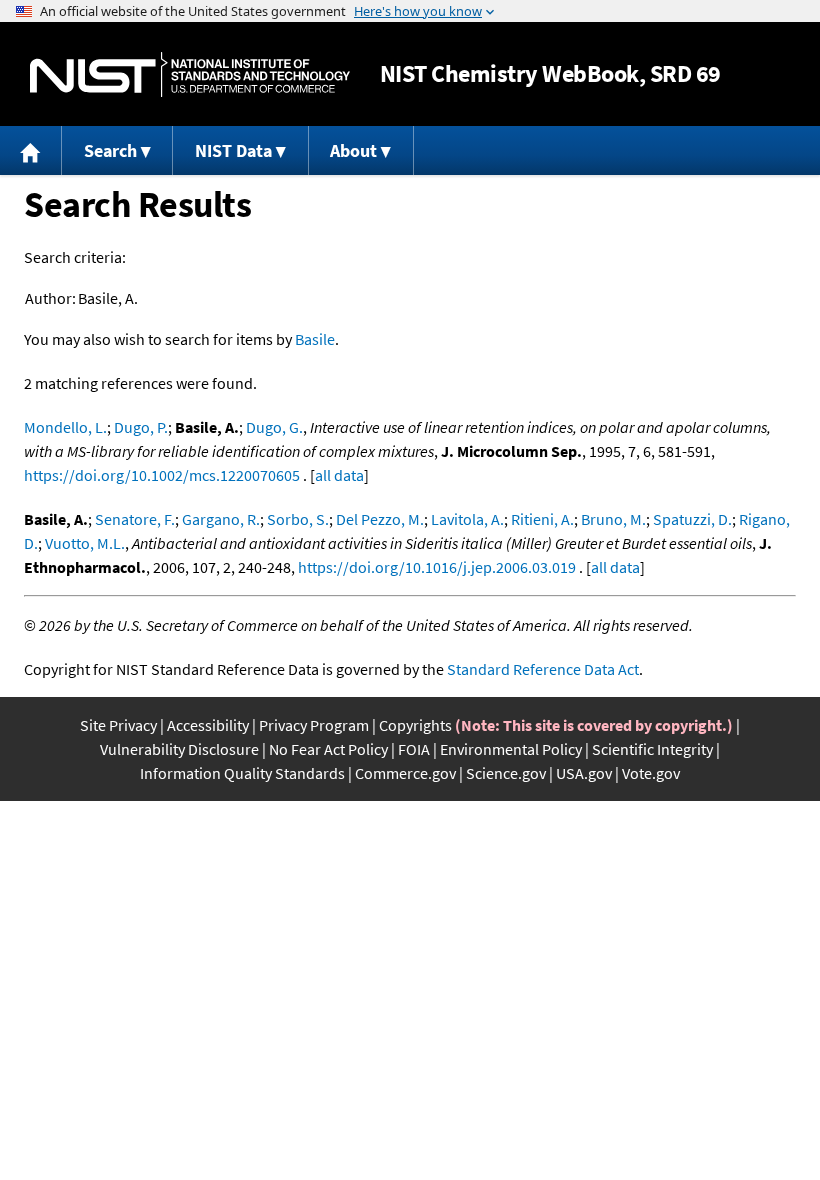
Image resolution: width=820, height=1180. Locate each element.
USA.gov (584, 773)
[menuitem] (31, 150)
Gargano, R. (221, 519)
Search (110, 150)
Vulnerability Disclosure (179, 749)
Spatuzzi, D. (692, 519)
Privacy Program (314, 725)
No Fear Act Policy (328, 749)
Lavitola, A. (467, 519)
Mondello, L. (65, 427)
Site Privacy (118, 725)
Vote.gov (651, 773)
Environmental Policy (511, 749)
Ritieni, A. (542, 519)
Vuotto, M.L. (85, 543)
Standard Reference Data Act (543, 669)
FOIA (414, 749)
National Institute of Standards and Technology (190, 74)
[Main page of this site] (31, 150)
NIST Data (233, 150)
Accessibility (208, 725)
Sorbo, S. (298, 519)
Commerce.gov (405, 773)
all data (339, 475)
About (353, 150)
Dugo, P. (141, 427)
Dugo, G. (274, 427)
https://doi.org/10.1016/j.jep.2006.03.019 (437, 567)
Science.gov (506, 773)
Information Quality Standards (242, 773)
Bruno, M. (613, 519)
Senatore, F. (135, 519)
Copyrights (415, 725)
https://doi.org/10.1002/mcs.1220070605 (162, 475)
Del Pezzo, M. (380, 519)
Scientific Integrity (652, 749)
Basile (315, 339)
